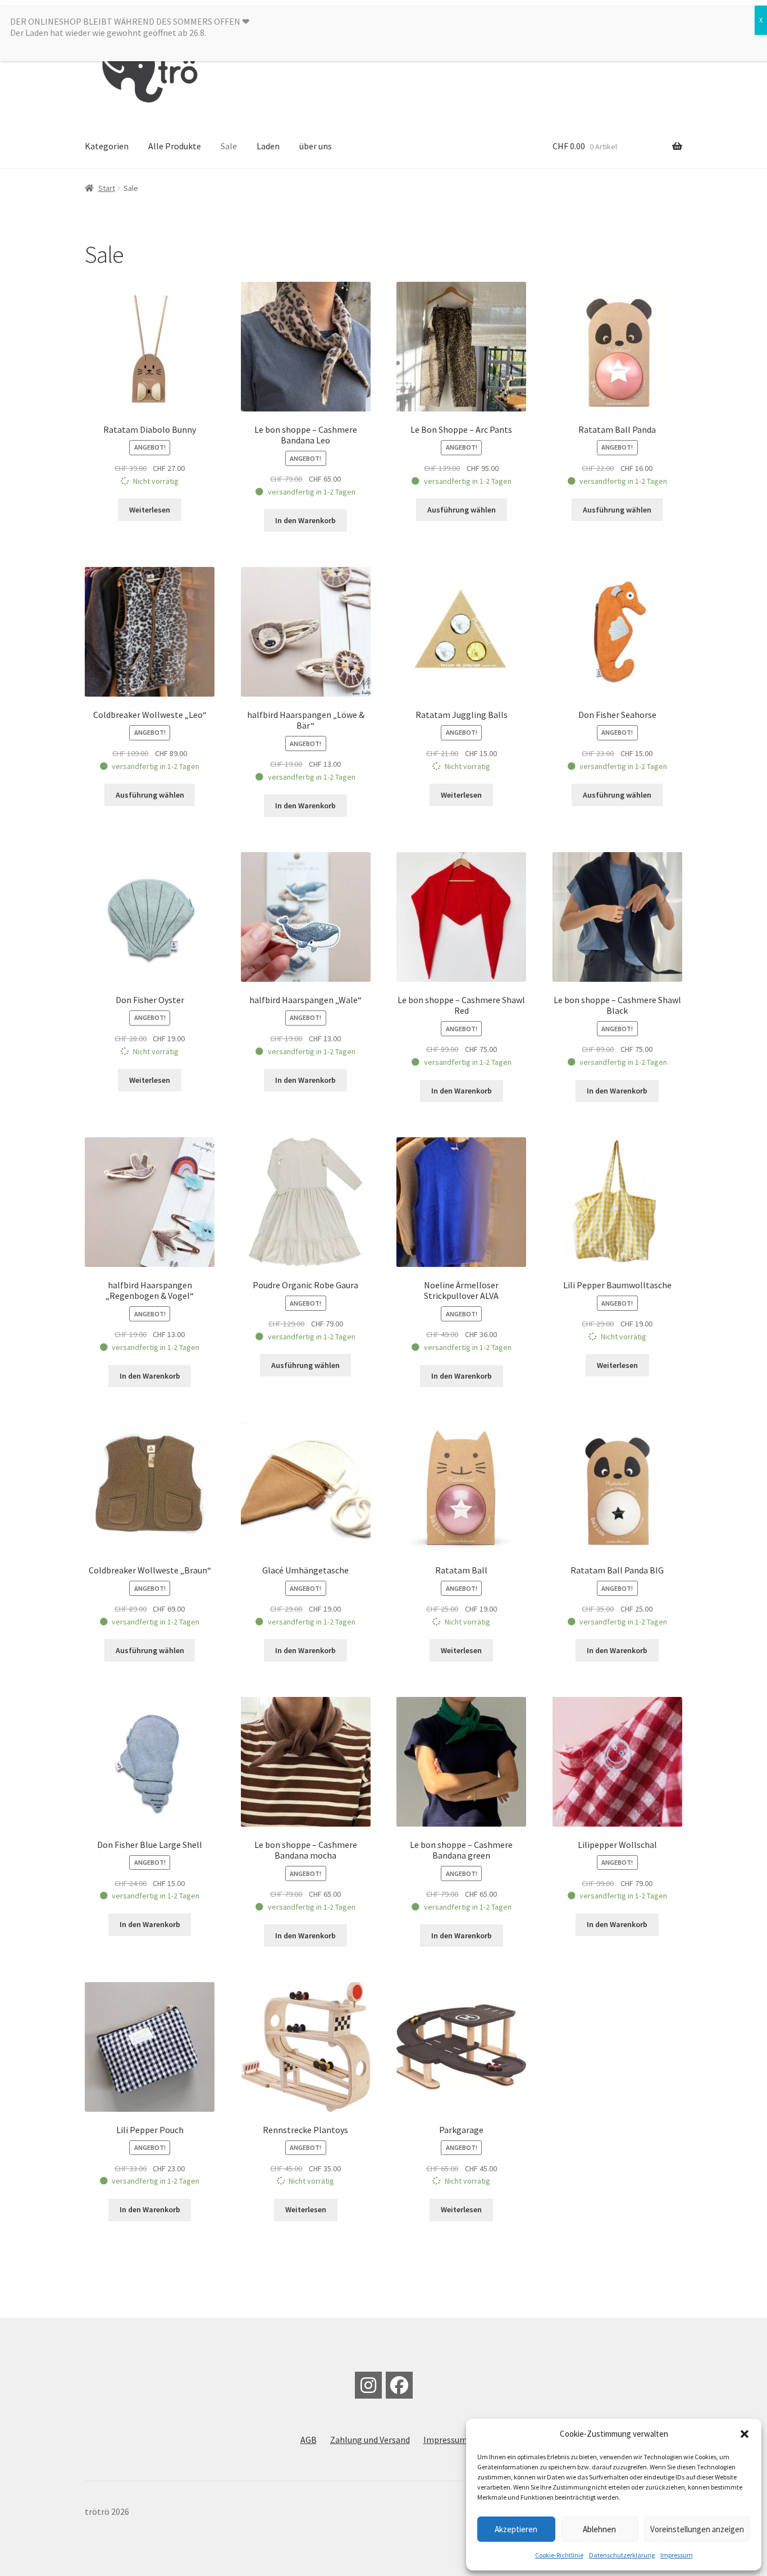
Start (107, 188)
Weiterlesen (150, 510)
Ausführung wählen (462, 510)
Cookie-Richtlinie (559, 2555)
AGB (309, 2440)
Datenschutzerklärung (622, 2555)
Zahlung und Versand (370, 2440)
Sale (229, 146)
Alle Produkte (175, 146)
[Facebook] (399, 2385)
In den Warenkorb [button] (305, 520)
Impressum (677, 2555)
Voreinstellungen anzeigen (697, 2529)
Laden (268, 146)
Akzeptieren (516, 2529)
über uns (316, 146)
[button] (745, 2434)
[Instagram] (368, 2385)
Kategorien (107, 146)
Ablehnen (599, 2529)
